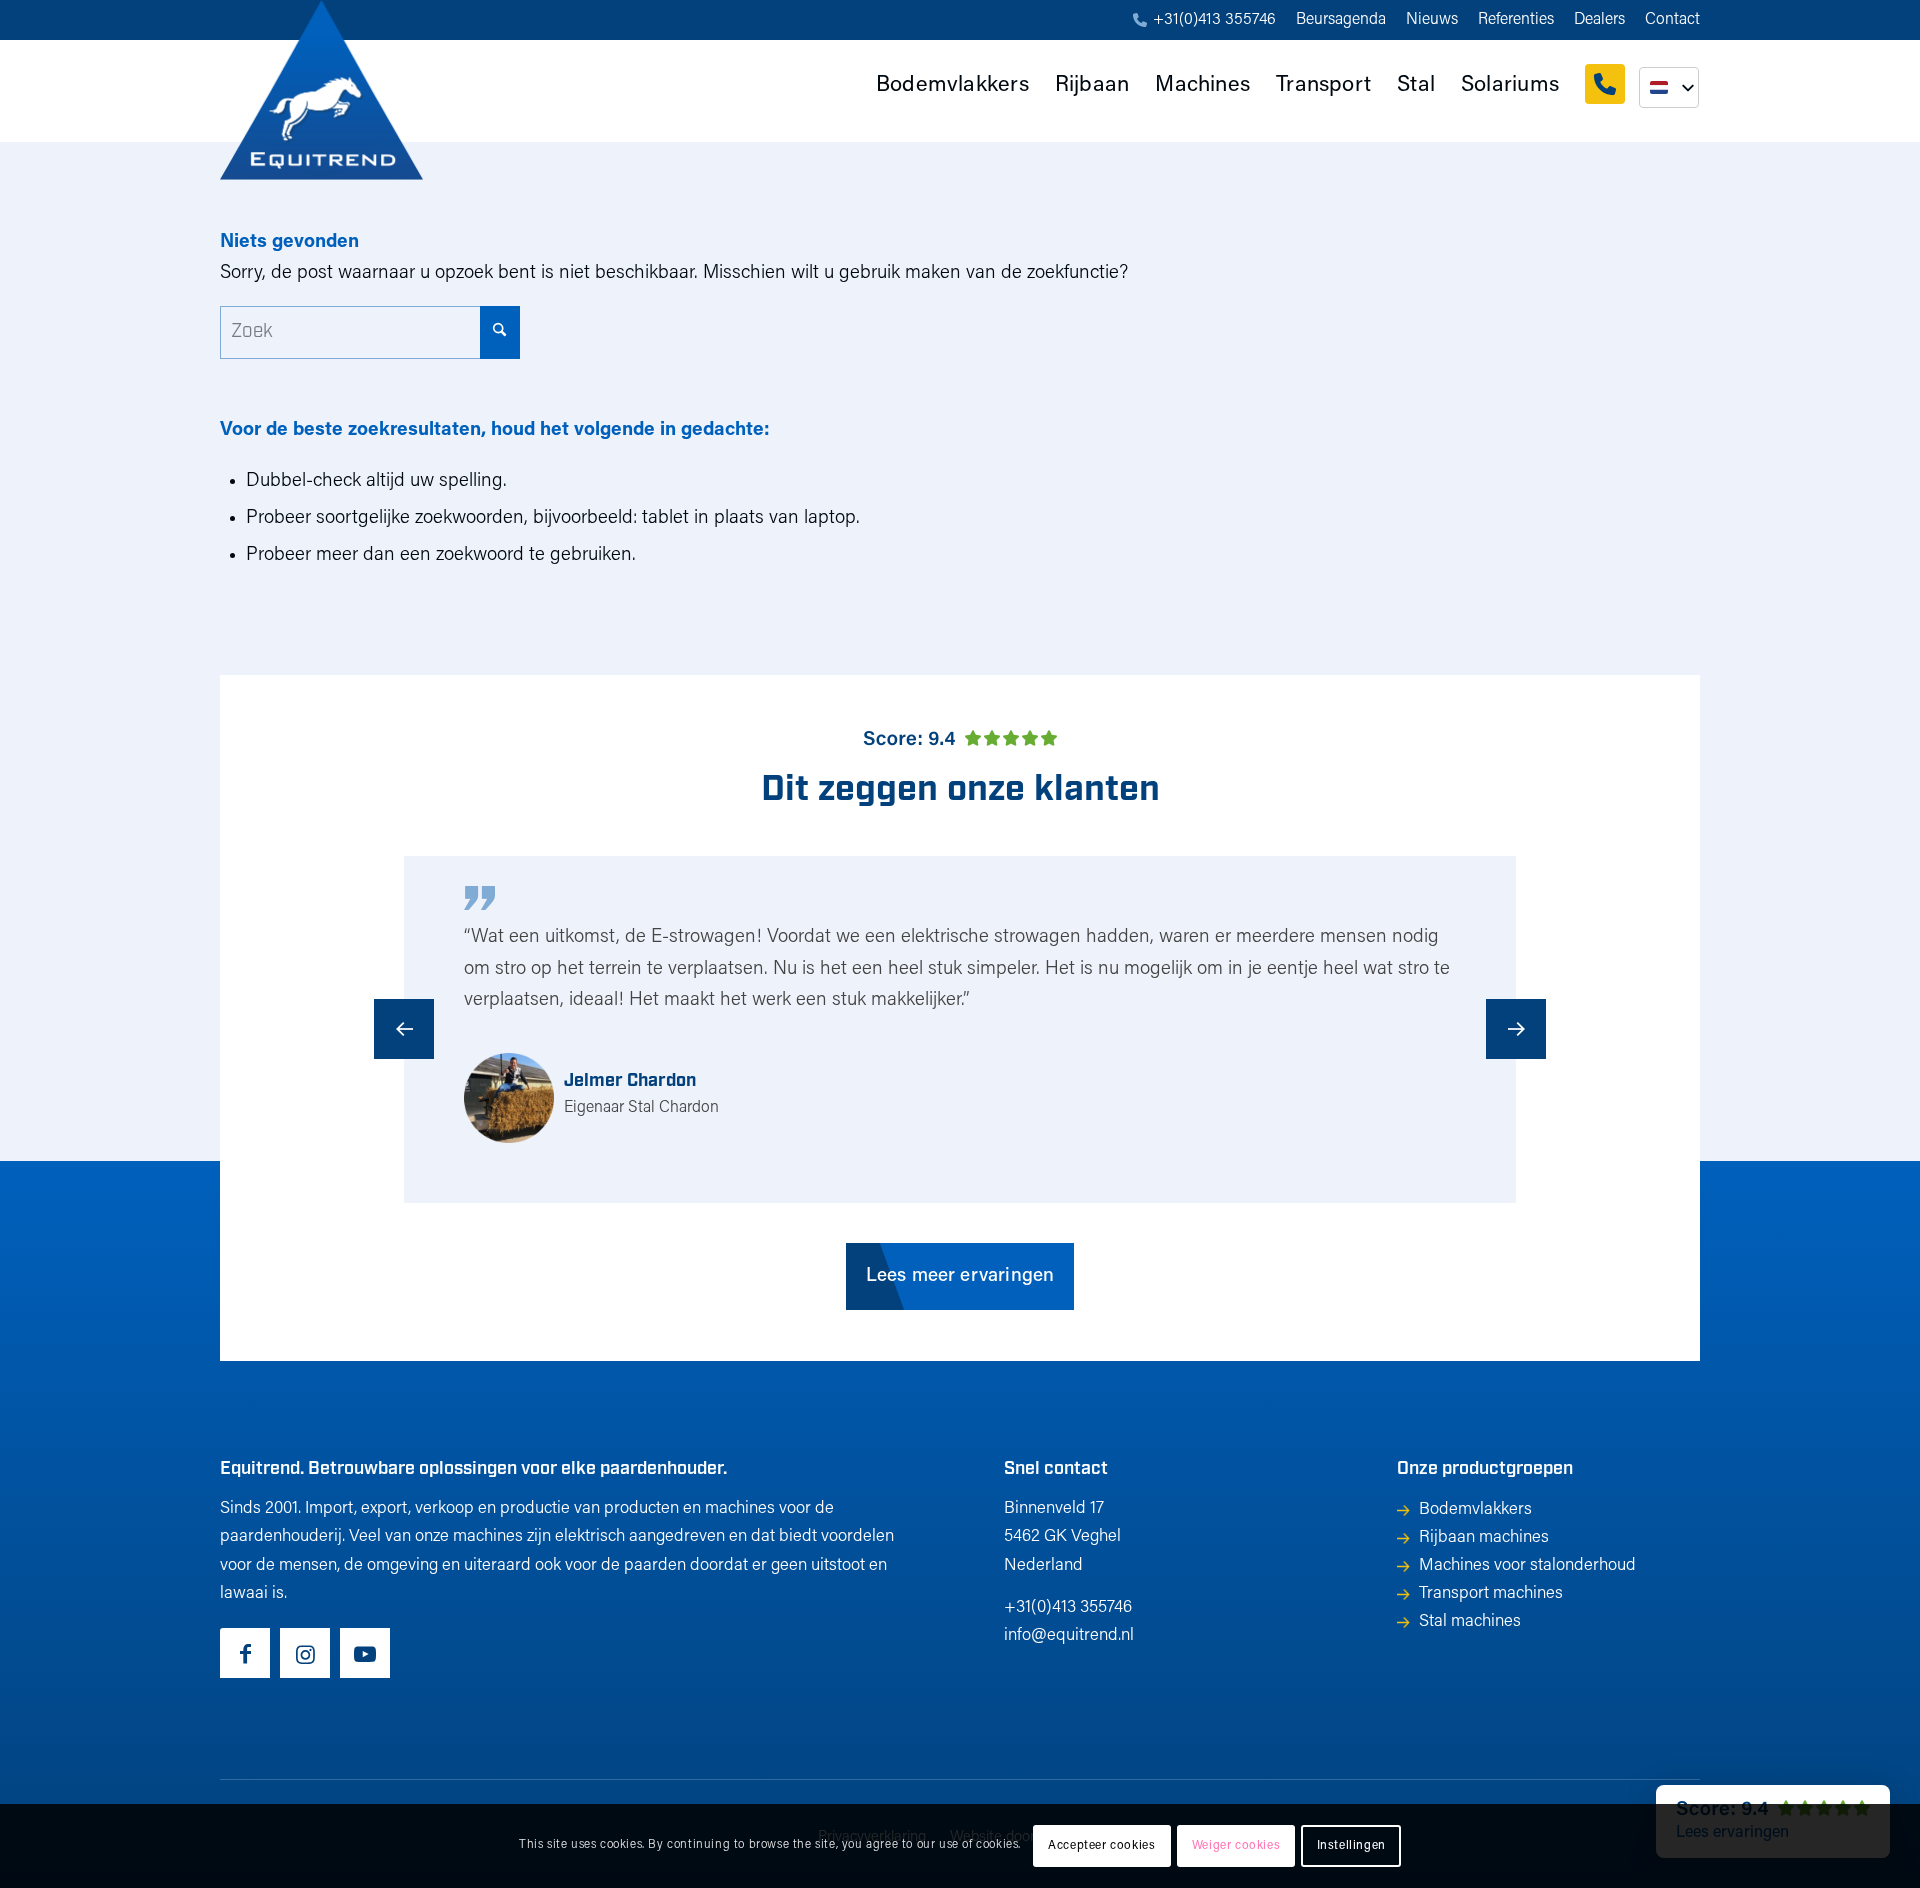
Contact (1672, 20)
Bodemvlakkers (1475, 1509)
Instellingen (1351, 1846)
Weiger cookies (1236, 1846)
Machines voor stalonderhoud (1527, 1565)
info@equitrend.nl (1069, 1635)
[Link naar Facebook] (245, 1653)
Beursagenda (1341, 20)
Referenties (1516, 20)
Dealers (1599, 20)
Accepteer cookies (1101, 1846)
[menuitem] (1204, 21)
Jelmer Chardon (630, 1082)
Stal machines (1470, 1621)
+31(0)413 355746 (1214, 20)
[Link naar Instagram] (305, 1653)
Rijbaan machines (1484, 1537)
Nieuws (1432, 20)
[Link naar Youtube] (365, 1653)
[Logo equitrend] (321, 90)
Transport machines (1491, 1593)
